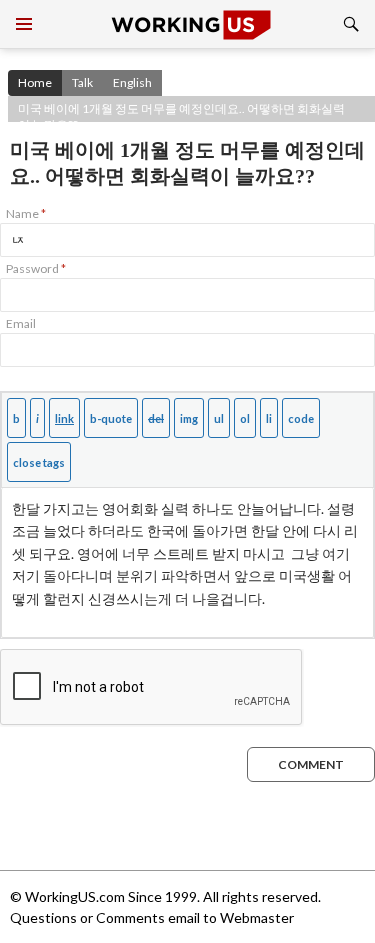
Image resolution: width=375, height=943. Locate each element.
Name (26, 213)
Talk (82, 82)
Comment (311, 764)
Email (21, 323)
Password (36, 268)
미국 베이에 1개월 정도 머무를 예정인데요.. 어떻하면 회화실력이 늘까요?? (181, 111)
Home (35, 82)
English (132, 82)
